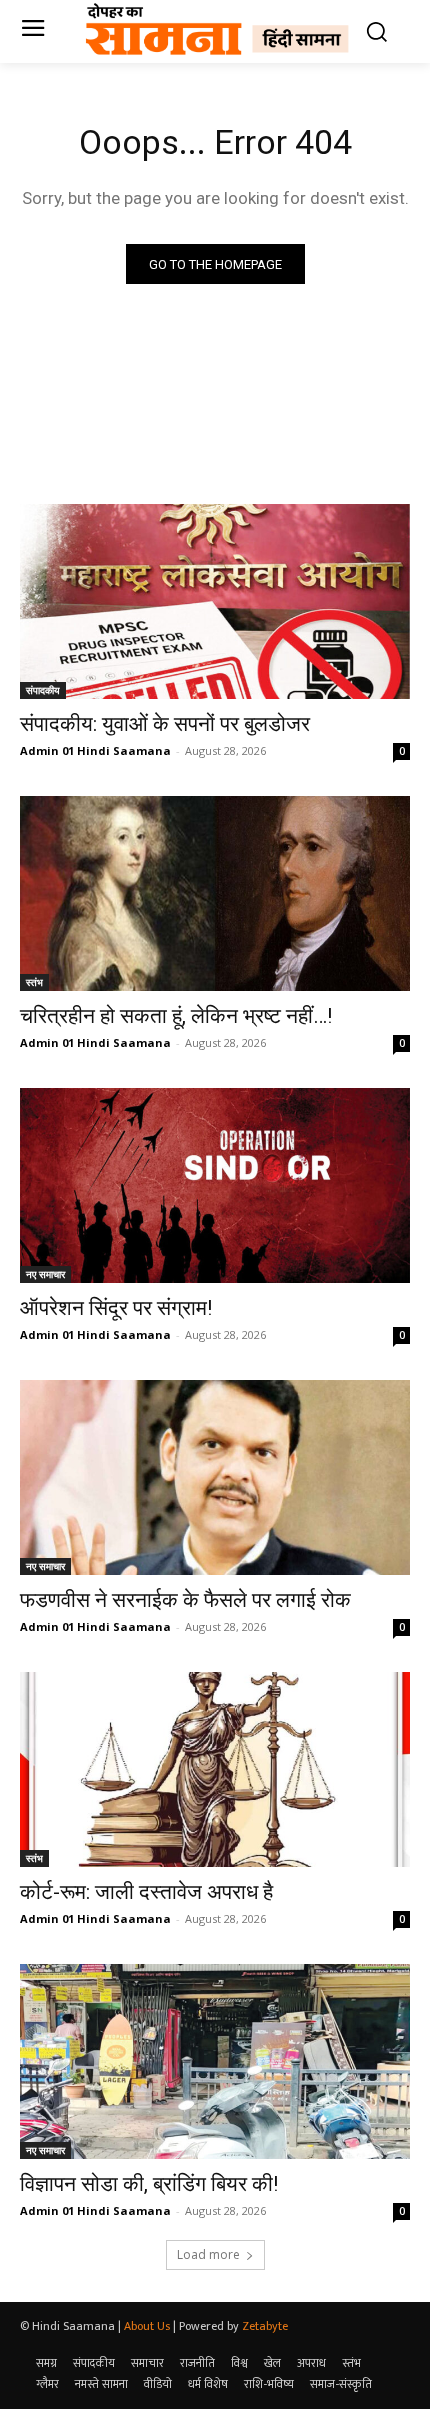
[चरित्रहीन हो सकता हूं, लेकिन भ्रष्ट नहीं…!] (215, 893)
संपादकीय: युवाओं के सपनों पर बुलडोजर (165, 724)
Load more (208, 2254)
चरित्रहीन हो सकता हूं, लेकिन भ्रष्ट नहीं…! (176, 1016)
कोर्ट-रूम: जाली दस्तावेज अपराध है (146, 1892)
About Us (147, 2326)
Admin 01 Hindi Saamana (95, 750)
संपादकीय (43, 690)
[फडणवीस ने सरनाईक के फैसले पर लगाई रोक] (215, 1477)
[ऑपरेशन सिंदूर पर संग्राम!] (215, 1185)
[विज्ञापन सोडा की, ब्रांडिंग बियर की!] (215, 2061)
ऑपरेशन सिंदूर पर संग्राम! (116, 1308)
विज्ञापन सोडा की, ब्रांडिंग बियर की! (149, 2184)
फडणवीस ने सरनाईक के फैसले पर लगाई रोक (185, 1600)
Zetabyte (265, 2326)
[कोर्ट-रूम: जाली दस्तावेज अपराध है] (215, 1769)
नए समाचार (45, 1274)
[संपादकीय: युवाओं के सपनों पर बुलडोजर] (215, 601)
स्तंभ (34, 982)
